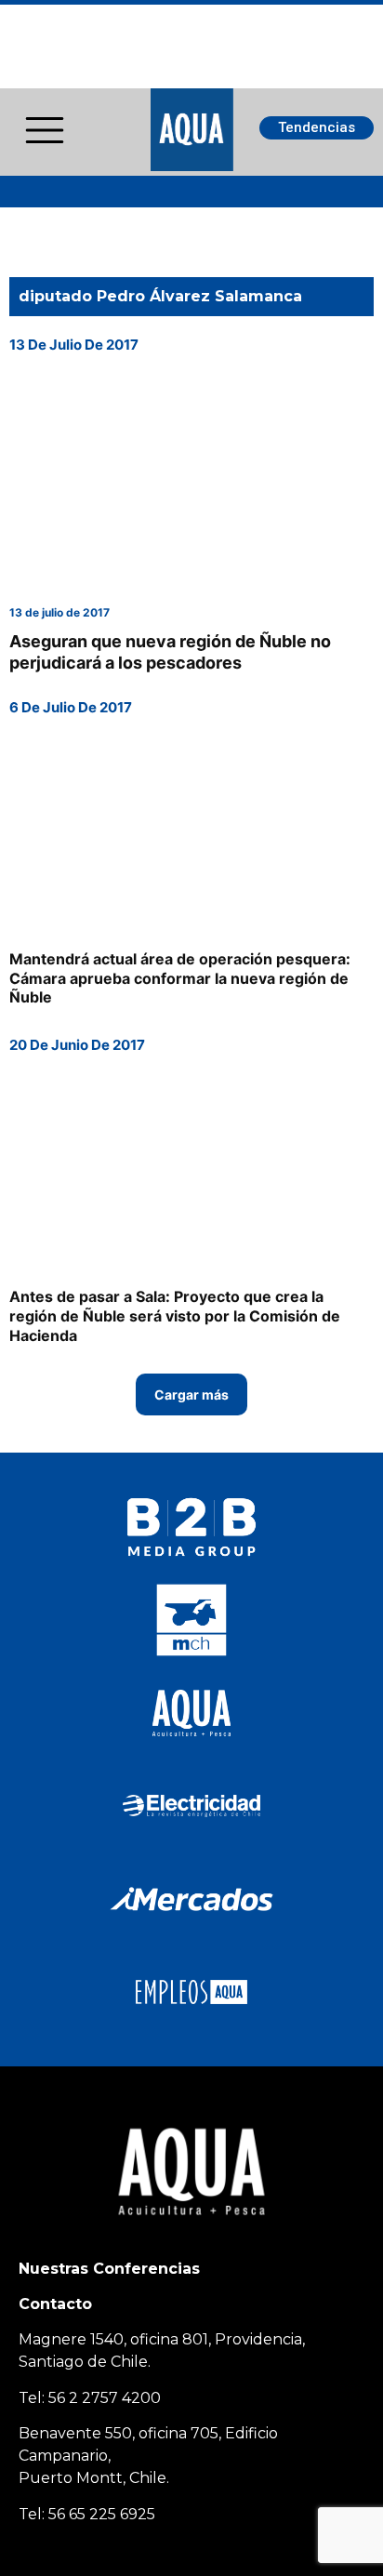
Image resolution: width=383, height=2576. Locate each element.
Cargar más (191, 1394)
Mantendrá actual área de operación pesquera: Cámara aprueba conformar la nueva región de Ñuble (180, 978)
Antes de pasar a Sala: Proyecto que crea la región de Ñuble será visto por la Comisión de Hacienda (175, 1316)
